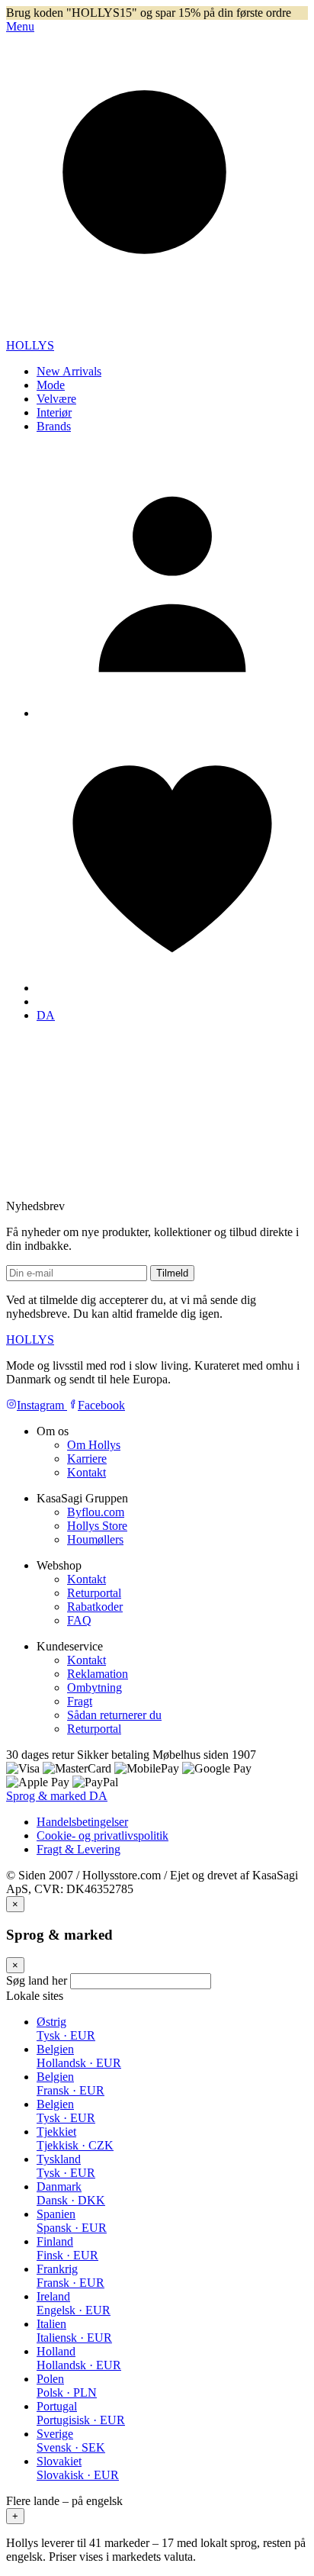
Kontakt (87, 1472)
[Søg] (157, 332)
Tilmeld (172, 1273)
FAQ (79, 1620)
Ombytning (95, 1687)
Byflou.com (96, 1512)
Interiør (54, 412)
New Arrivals (69, 371)
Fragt (80, 1701)
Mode (51, 385)
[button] (157, 2509)
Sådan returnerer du (114, 1715)
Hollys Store (97, 1526)
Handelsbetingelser (82, 1822)
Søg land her (37, 1980)
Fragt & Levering (78, 1849)
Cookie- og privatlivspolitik (103, 1835)
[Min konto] (172, 713)
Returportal (94, 1593)
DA (46, 1015)
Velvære (56, 399)
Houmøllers (95, 1539)
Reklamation (98, 1674)
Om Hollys (94, 1445)
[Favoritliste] (172, 988)
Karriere (87, 1459)
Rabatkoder (95, 1607)
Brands (54, 426)
